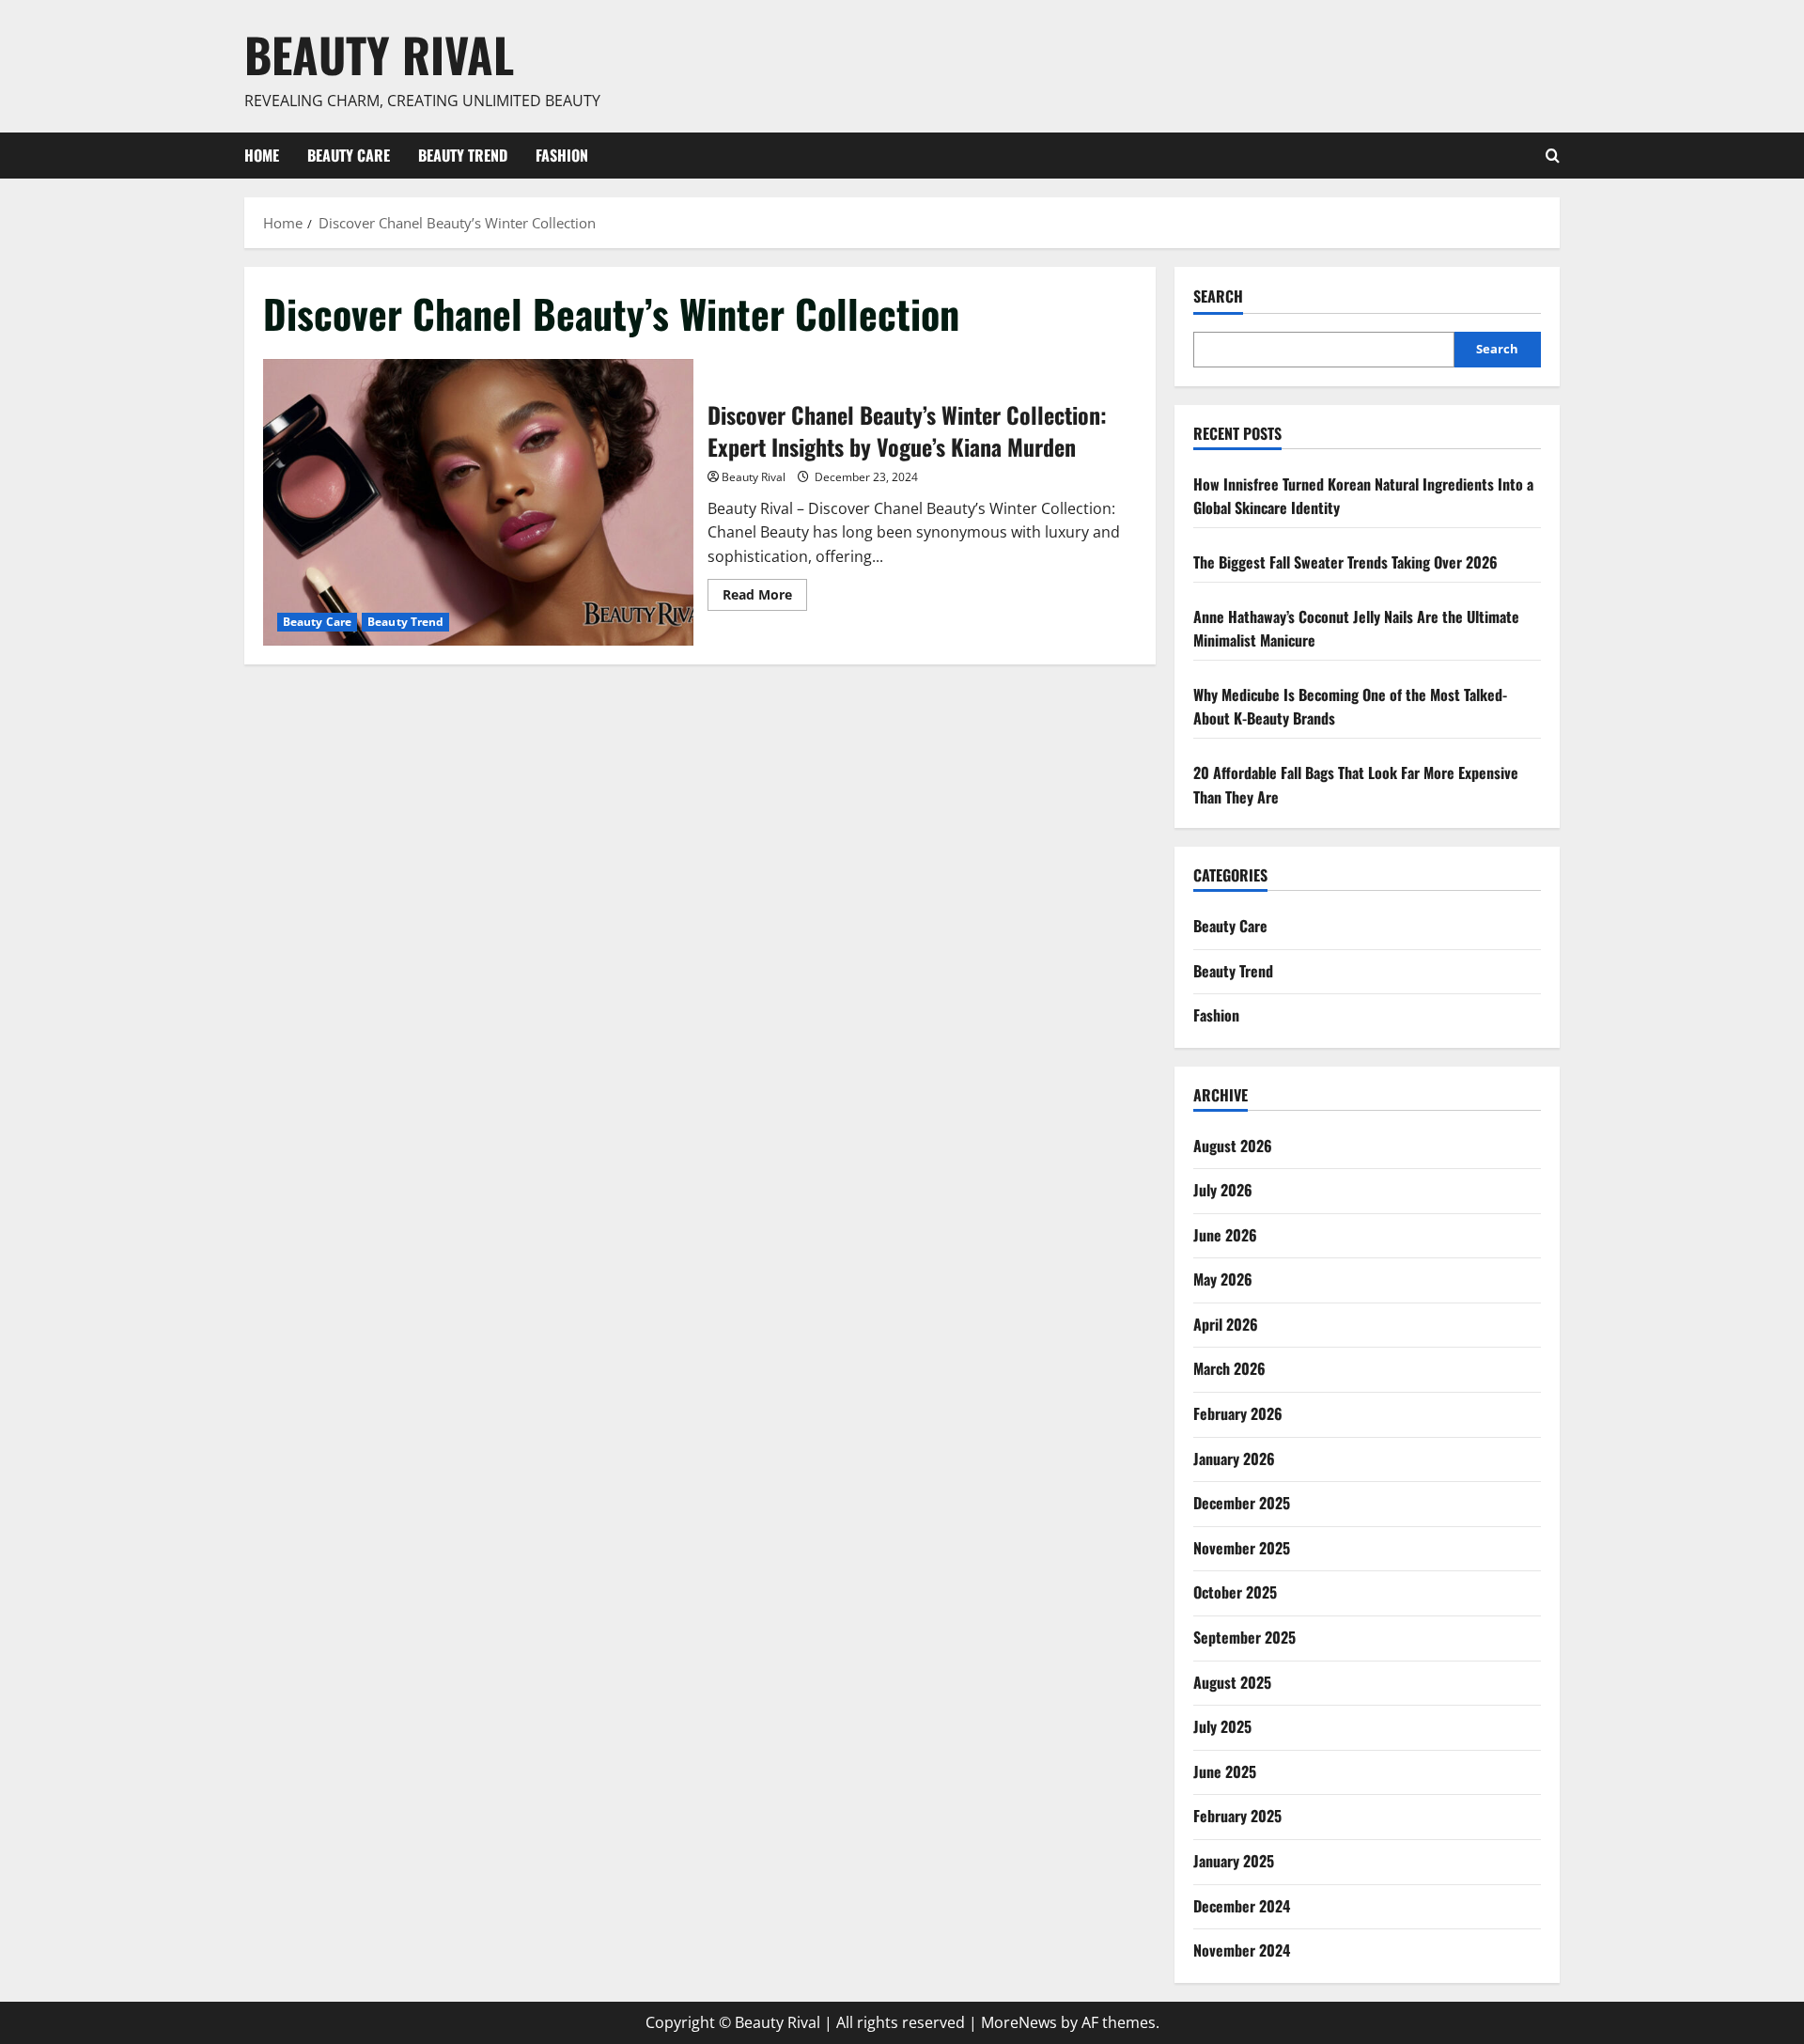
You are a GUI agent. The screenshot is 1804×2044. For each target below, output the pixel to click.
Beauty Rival (379, 54)
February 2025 (1237, 1816)
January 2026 (1234, 1459)
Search (1218, 296)
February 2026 (1238, 1413)
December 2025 (1242, 1503)
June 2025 (1225, 1771)
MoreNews (1019, 2022)
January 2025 (1234, 1861)
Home (262, 155)
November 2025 (1242, 1548)
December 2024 (1242, 1906)
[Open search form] (1553, 156)
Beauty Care (349, 155)
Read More (765, 598)
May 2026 (1223, 1279)
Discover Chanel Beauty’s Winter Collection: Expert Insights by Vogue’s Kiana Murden (478, 502)
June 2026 (1225, 1235)
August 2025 (1232, 1682)
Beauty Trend (463, 155)
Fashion (562, 155)
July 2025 (1222, 1726)
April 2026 (1226, 1324)
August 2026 (1233, 1146)
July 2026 (1223, 1190)
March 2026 (1229, 1368)
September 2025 (1244, 1637)
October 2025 (1235, 1592)
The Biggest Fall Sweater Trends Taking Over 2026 (1345, 562)
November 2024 (1242, 1950)
